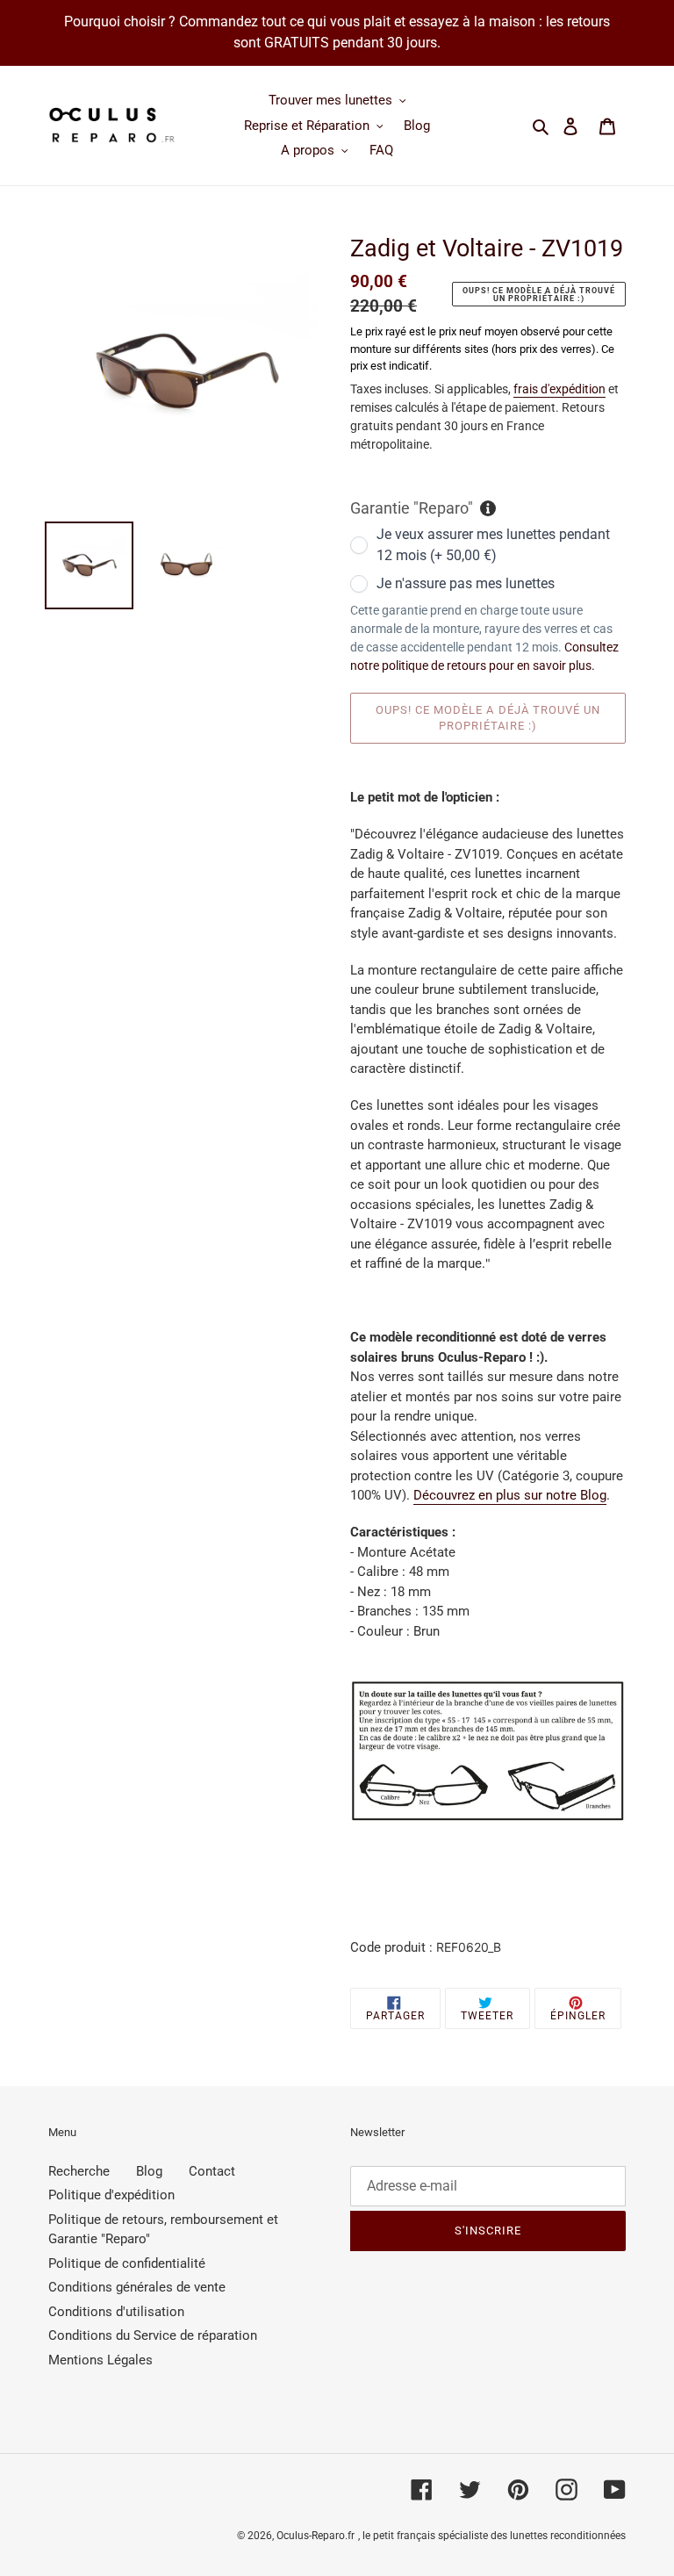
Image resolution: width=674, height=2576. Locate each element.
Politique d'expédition (111, 2195)
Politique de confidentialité (127, 2263)
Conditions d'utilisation (116, 2312)
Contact (212, 2171)
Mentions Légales (100, 2360)
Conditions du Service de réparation (153, 2335)
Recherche (79, 2171)
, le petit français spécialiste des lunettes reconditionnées (492, 2536)
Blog (149, 2171)
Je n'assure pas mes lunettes (466, 583)
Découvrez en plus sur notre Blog (510, 1495)
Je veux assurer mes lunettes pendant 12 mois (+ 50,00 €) (493, 545)
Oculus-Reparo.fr (315, 2536)
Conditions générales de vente (137, 2287)
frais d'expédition (559, 389)
